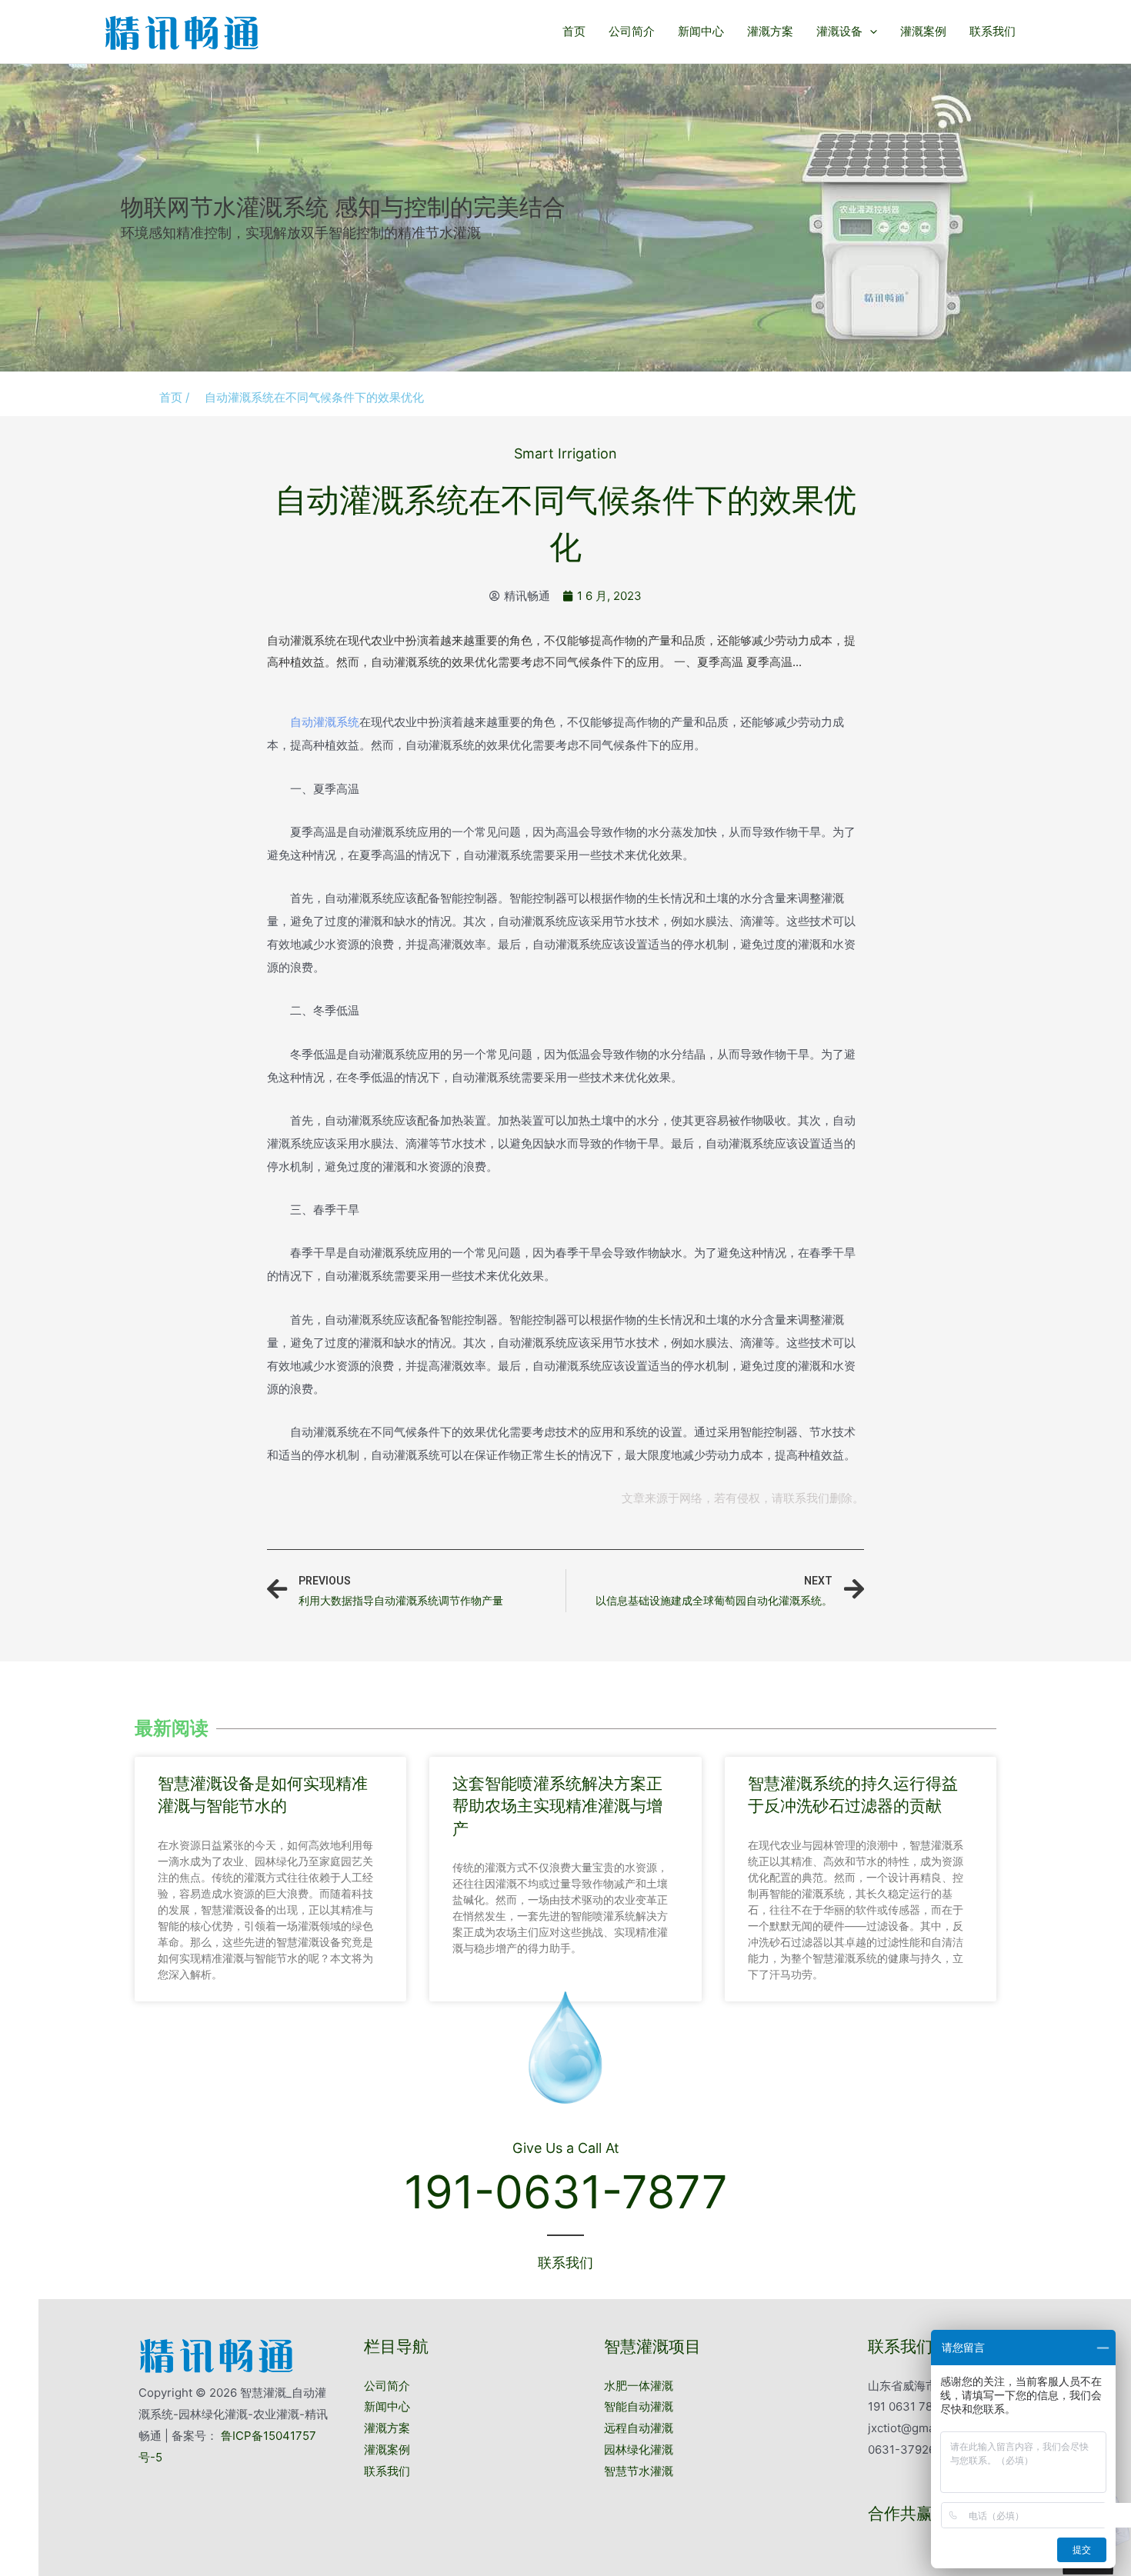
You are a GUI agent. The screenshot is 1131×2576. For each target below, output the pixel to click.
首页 (574, 31)
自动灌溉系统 (325, 722)
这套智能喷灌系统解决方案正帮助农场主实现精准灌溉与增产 (557, 1806)
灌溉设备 (839, 31)
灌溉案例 (923, 31)
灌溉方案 (770, 31)
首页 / (174, 397)
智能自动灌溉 (639, 2406)
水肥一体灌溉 (639, 2386)
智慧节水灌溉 (639, 2471)
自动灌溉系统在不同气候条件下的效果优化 (314, 397)
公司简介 (632, 31)
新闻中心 (701, 31)
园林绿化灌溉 (639, 2449)
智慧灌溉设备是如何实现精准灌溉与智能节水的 (263, 1794)
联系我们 (993, 31)
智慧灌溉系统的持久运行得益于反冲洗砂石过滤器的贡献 (853, 1794)
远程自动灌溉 (639, 2428)
